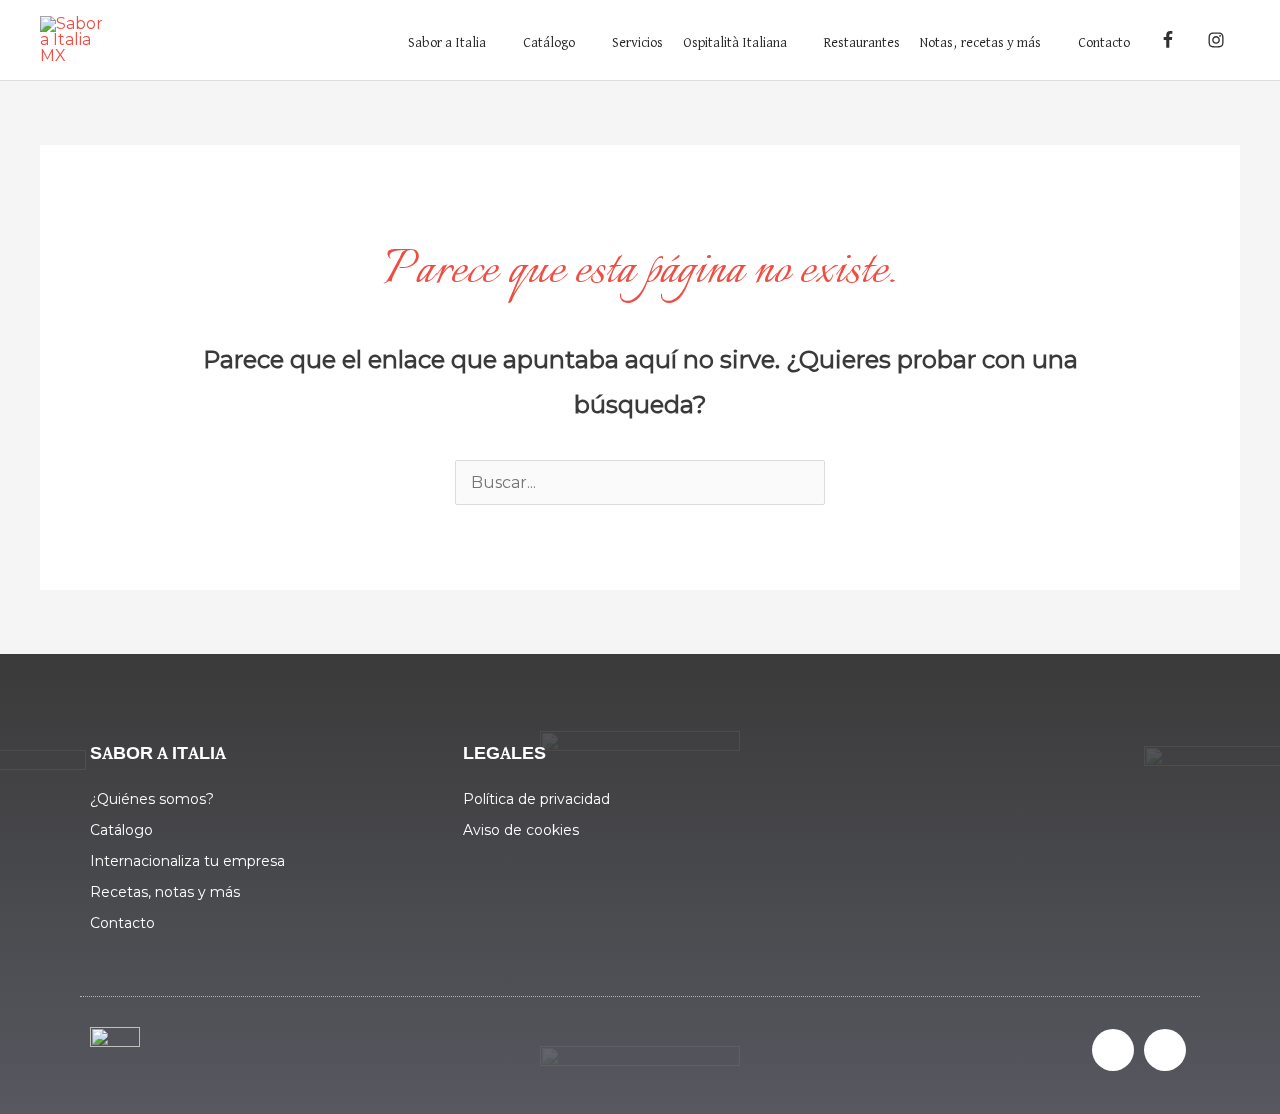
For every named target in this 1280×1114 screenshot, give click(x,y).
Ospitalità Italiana (735, 43)
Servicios (637, 43)
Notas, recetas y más (980, 43)
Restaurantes (862, 43)
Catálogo (549, 43)
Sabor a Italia (447, 43)
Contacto (1104, 43)
